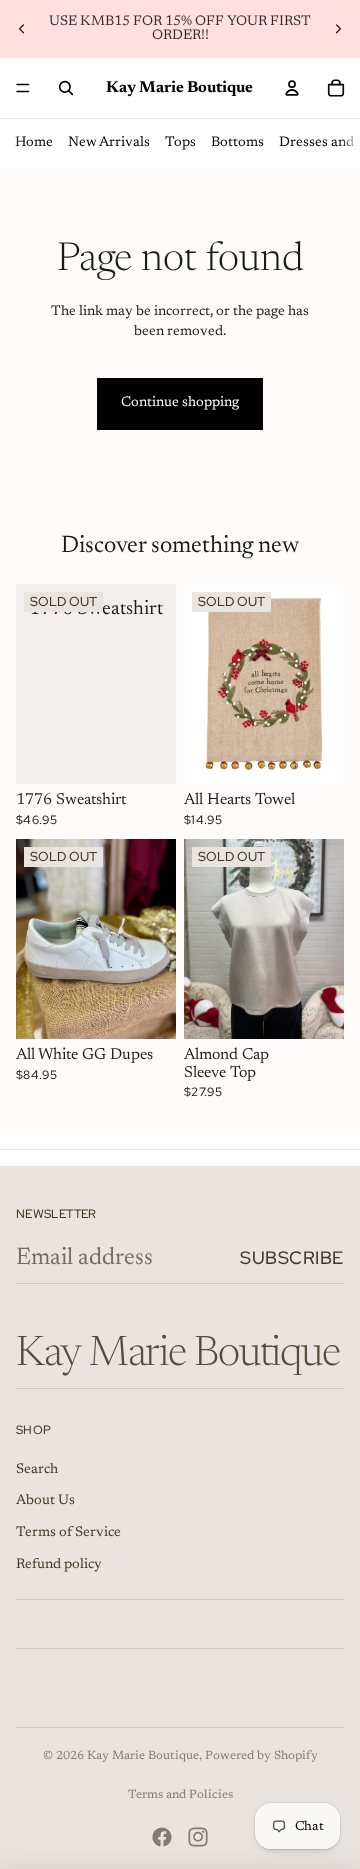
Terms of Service (68, 1533)
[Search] (66, 88)
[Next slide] (338, 29)
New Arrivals (109, 143)
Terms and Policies (180, 1795)
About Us (45, 1501)
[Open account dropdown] (292, 88)
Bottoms (237, 143)
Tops (180, 143)
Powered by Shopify (261, 1756)
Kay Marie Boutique (143, 1756)
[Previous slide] (22, 29)
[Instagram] (198, 1837)
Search (37, 1470)
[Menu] (23, 88)
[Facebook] (162, 1837)
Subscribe (292, 1257)
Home (34, 143)
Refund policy (59, 1565)
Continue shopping (180, 403)
